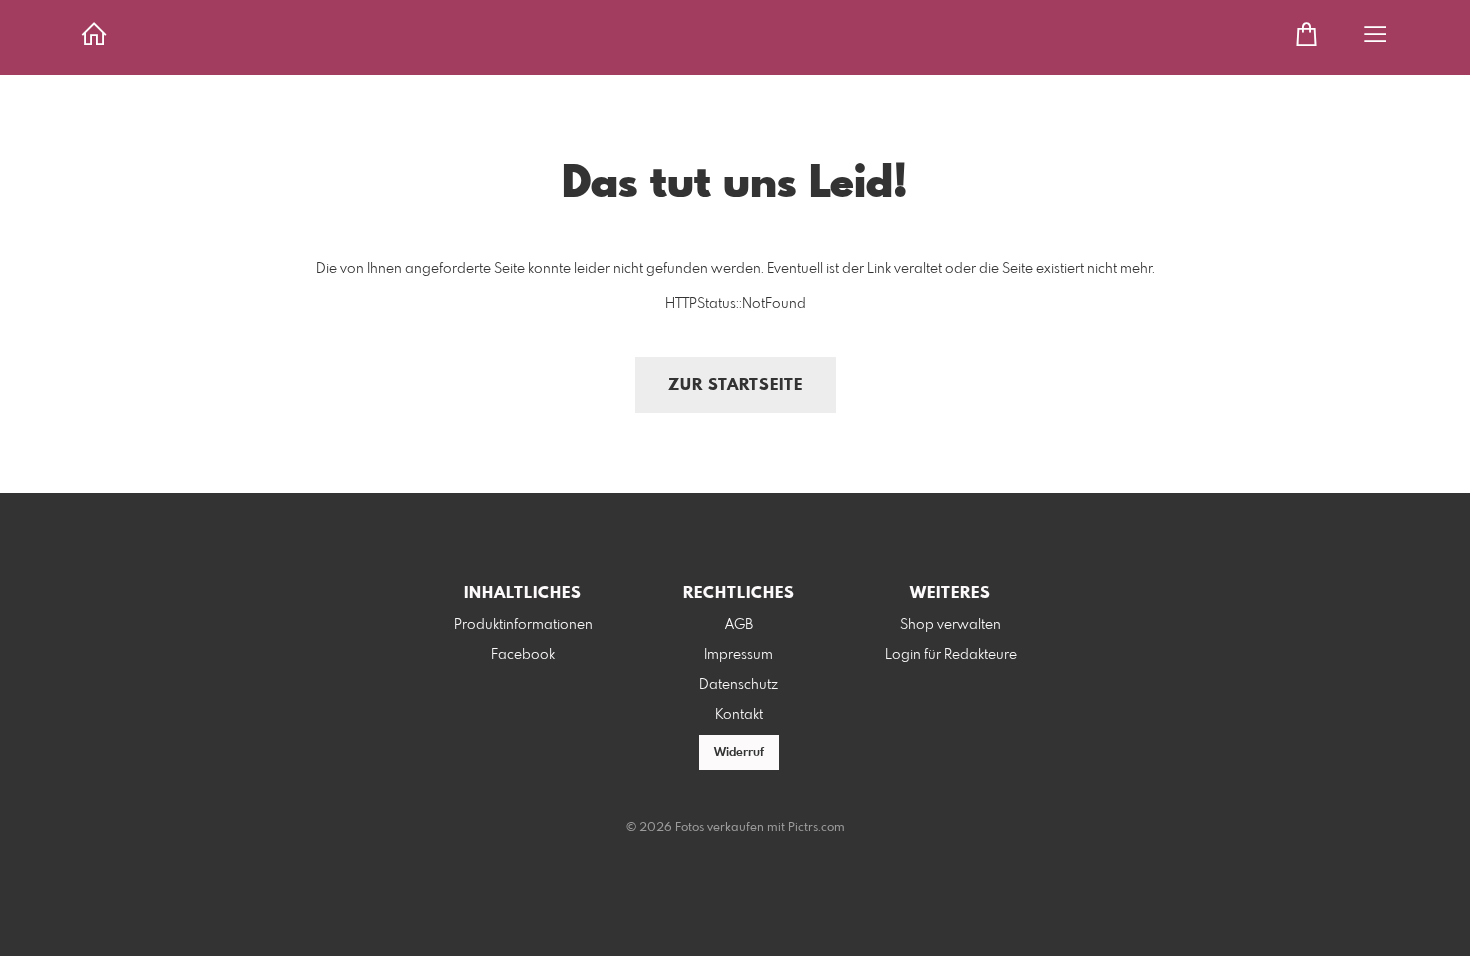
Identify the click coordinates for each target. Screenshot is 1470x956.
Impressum (738, 655)
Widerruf (739, 753)
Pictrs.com (816, 828)
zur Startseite (735, 385)
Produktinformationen (523, 625)
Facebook (523, 655)
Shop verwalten (950, 625)
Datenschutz (738, 685)
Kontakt (739, 715)
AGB (739, 625)
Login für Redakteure (951, 655)
